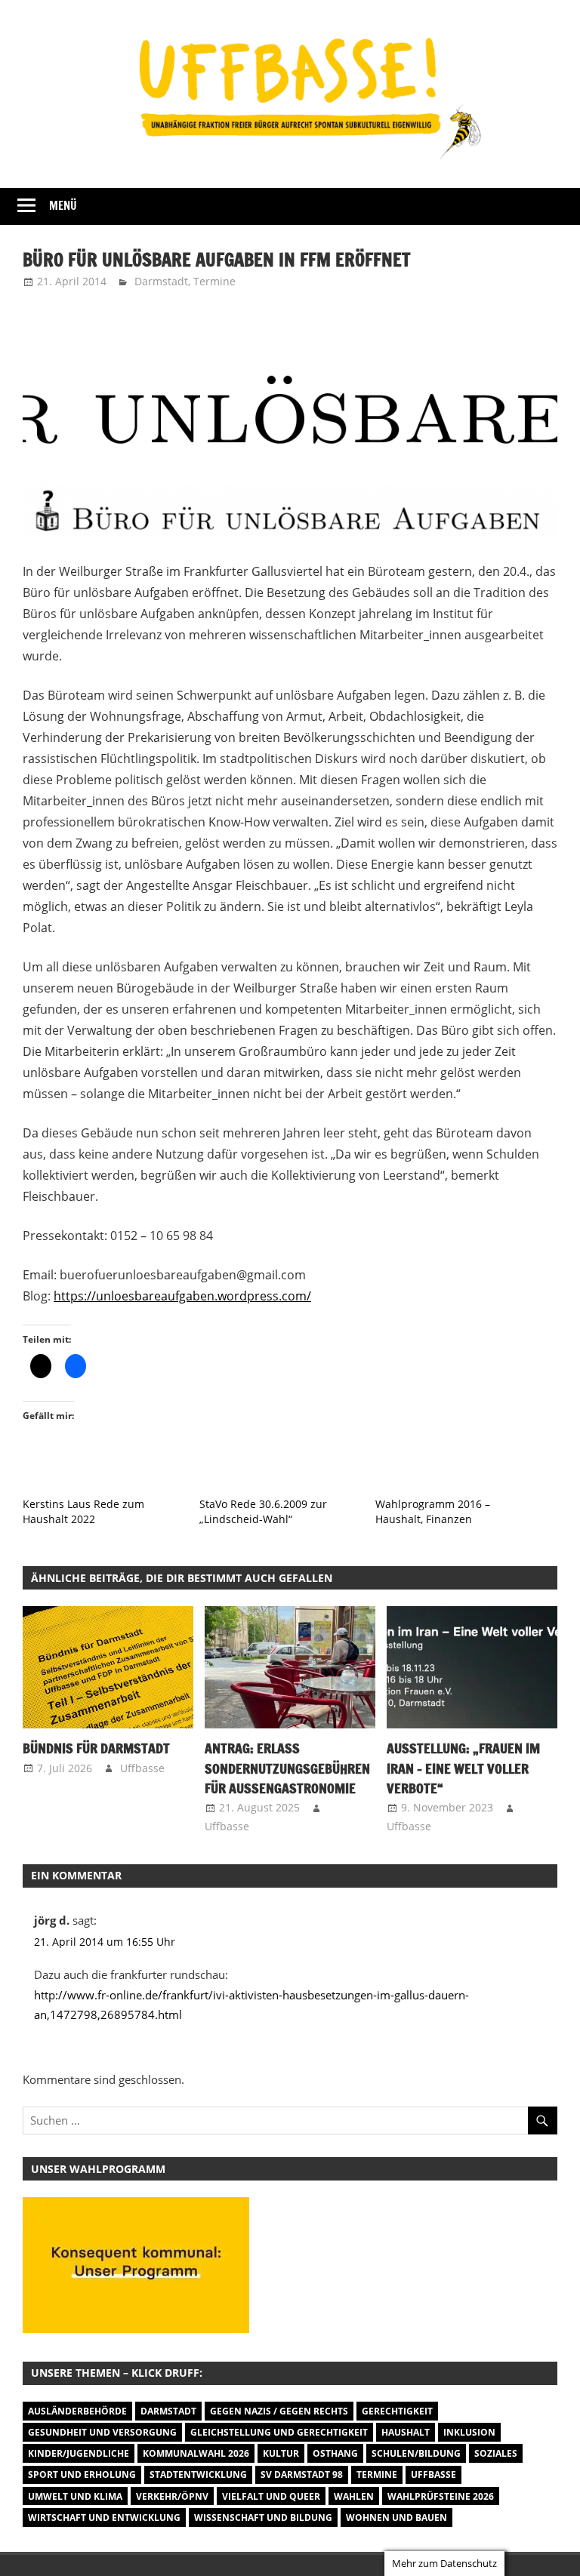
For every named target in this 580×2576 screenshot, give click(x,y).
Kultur (281, 2453)
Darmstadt (161, 281)
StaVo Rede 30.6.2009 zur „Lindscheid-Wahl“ (263, 1511)
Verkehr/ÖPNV (172, 2496)
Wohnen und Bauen (396, 2518)
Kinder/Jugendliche (79, 2453)
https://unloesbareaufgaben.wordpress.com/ (182, 1296)
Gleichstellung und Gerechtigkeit (279, 2432)
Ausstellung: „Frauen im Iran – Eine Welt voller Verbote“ (463, 1768)
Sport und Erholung (82, 2474)
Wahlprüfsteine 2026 (441, 2496)
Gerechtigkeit (397, 2411)
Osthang (335, 2453)
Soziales (496, 2453)
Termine (214, 281)
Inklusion (469, 2432)
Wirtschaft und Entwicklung (104, 2518)
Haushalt (406, 2432)
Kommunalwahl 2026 (196, 2453)
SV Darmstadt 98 (302, 2474)
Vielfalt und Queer (271, 2496)
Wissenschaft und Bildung (263, 2518)
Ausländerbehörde (77, 2411)
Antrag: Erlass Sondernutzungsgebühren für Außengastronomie (287, 1768)
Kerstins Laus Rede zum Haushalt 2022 (83, 1511)
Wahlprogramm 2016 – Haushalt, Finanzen (433, 1511)
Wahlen (354, 2496)
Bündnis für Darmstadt (96, 1748)
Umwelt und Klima (75, 2496)
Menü (63, 206)
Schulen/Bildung (416, 2453)
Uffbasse (142, 1768)
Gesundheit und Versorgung (102, 2432)
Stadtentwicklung (198, 2474)
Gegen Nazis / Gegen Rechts (279, 2411)
